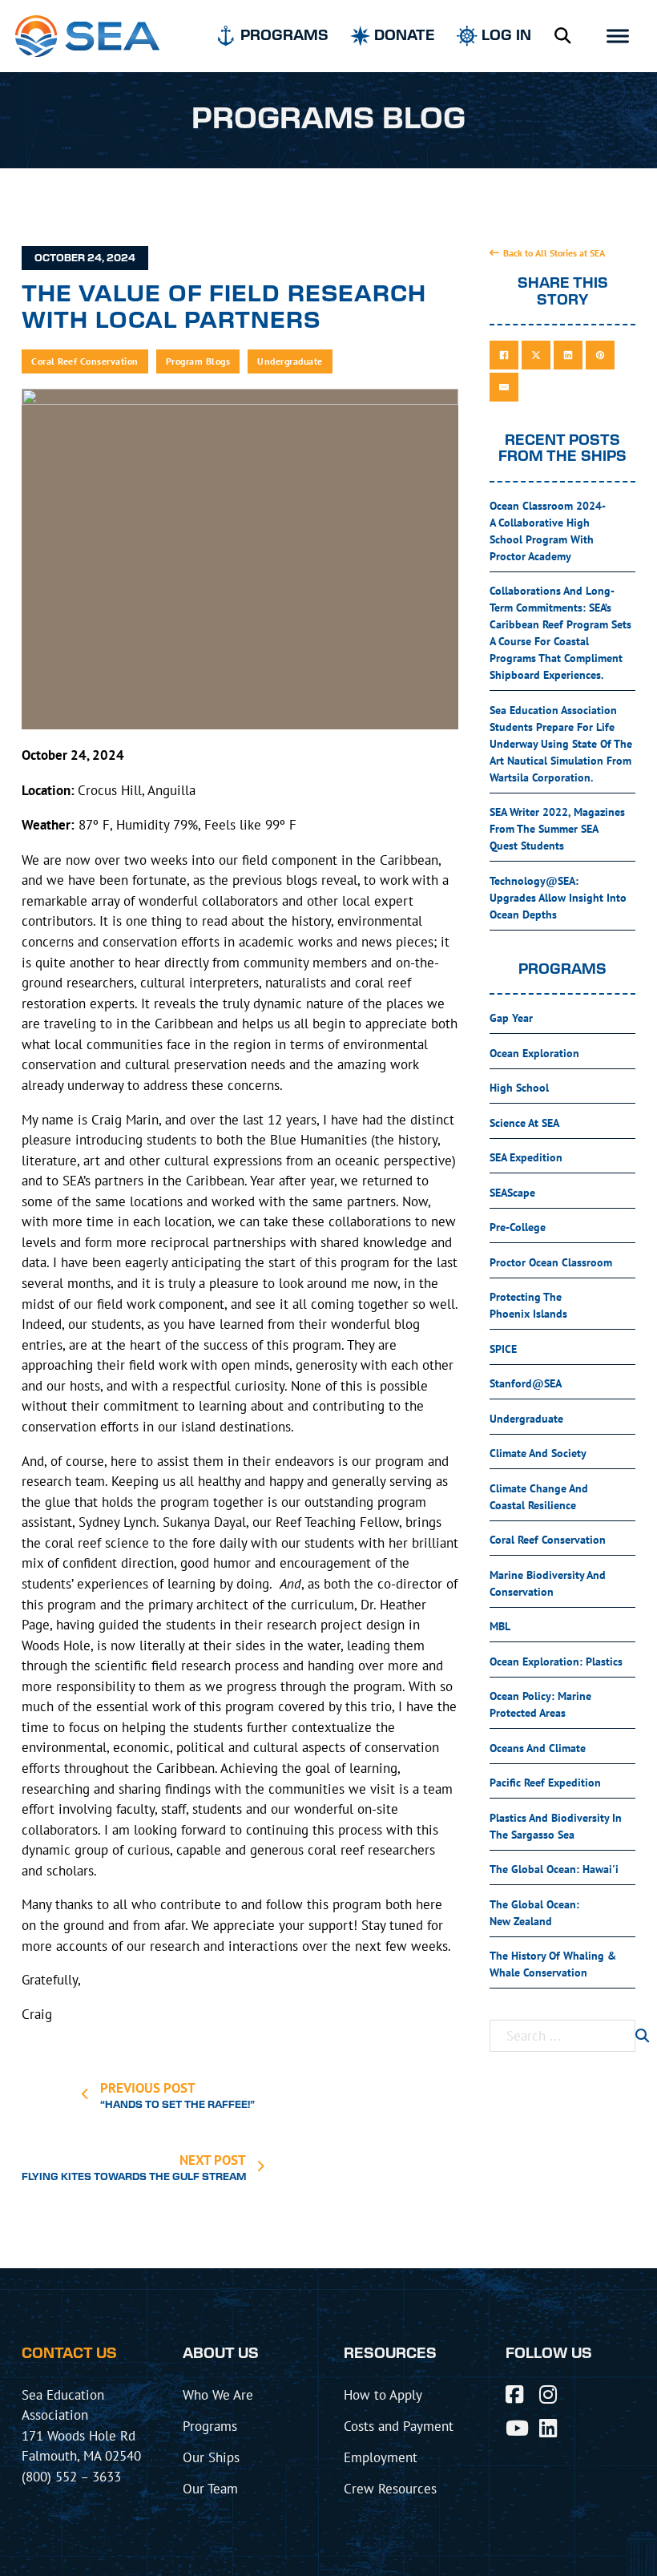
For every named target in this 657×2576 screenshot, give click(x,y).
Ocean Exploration (534, 1053)
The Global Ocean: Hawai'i (554, 1869)
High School (519, 1088)
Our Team (210, 2488)
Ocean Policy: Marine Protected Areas (540, 1704)
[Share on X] (536, 355)
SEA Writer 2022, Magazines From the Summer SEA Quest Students (557, 829)
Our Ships (211, 2457)
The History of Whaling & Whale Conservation (553, 1964)
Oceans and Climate (538, 1748)
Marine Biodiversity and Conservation (548, 1583)
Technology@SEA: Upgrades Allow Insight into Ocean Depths (558, 898)
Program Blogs (198, 361)
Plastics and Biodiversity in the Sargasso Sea (556, 1826)
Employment (381, 2457)
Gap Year (511, 1018)
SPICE (503, 1349)
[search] (642, 2036)
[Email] (504, 387)
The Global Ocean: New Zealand (534, 1913)
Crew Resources (390, 2488)
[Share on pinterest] (600, 355)
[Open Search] (562, 36)
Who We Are (218, 2394)
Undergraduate (290, 361)
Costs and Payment (399, 2426)
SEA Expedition (526, 1157)
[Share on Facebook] (504, 355)
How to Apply (383, 2394)
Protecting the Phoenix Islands (528, 1305)
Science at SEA (524, 1123)
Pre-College (518, 1227)
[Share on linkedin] (568, 355)
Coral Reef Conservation (85, 361)
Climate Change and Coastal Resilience (539, 1497)
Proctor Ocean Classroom (551, 1262)
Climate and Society (538, 1453)
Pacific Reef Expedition (545, 1783)
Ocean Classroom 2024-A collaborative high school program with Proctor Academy (548, 531)
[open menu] (618, 36)
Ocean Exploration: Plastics (556, 1661)
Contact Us (69, 2354)
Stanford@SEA (526, 1383)
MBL (500, 1626)
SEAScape (512, 1193)
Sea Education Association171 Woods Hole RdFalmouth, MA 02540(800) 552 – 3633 (81, 2435)
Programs (210, 2426)
